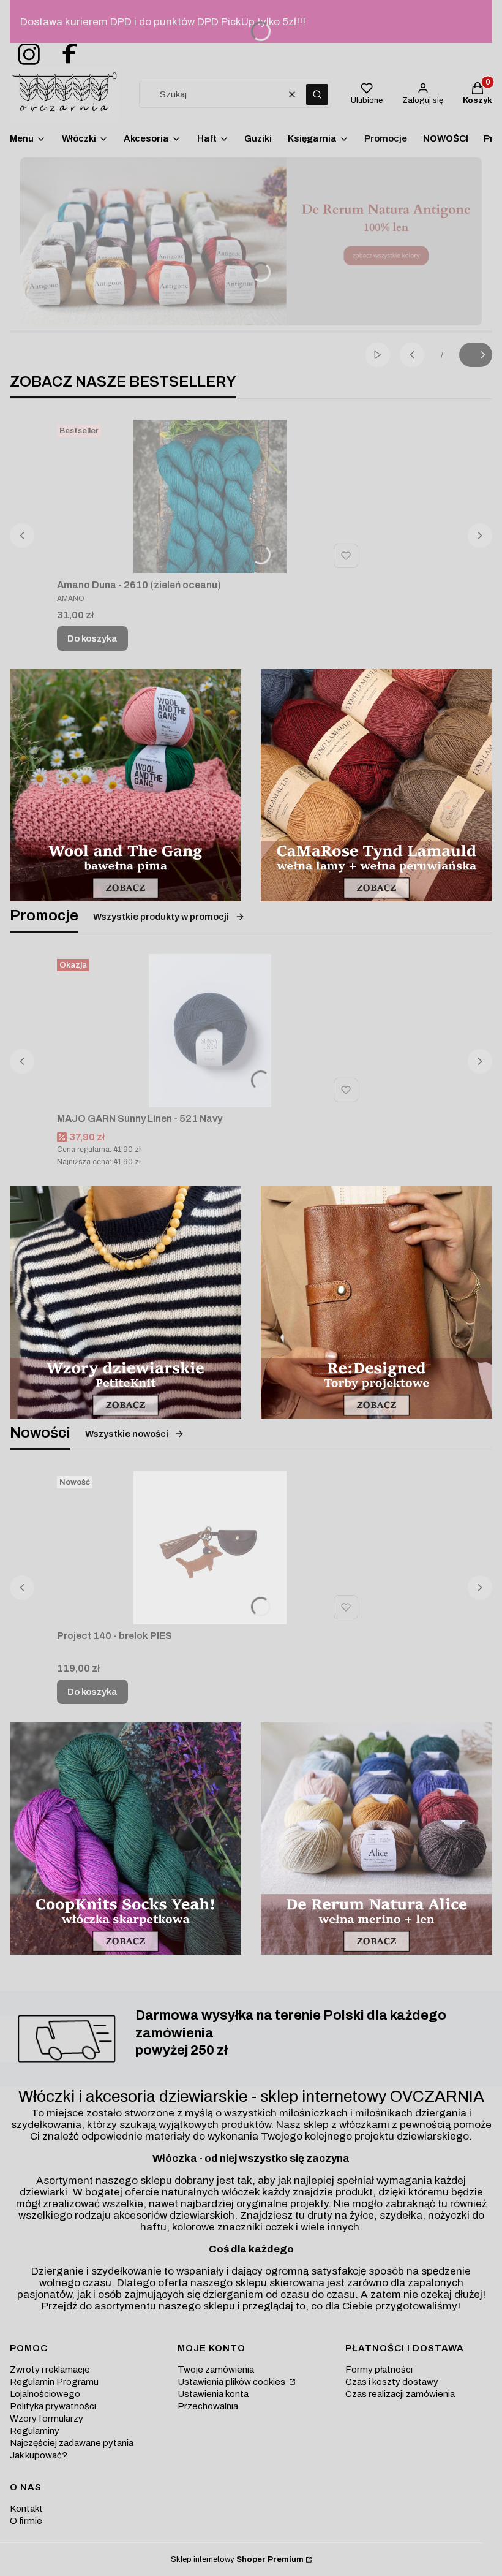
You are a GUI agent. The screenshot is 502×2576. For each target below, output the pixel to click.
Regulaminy (35, 2431)
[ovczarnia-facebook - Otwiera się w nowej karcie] (64, 55)
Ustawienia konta (213, 2394)
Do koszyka (92, 638)
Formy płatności (379, 2370)
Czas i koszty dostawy (392, 2382)
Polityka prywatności (53, 2406)
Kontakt (26, 2509)
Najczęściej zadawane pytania (72, 2443)
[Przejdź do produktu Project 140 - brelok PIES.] (210, 1548)
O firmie (26, 2521)
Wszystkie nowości (127, 1434)
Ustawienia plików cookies (232, 2382)
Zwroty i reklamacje (50, 2370)
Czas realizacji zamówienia (400, 2394)
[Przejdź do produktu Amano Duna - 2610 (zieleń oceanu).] (210, 496)
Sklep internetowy (237, 2559)
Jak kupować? (39, 2455)
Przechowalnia (208, 2406)
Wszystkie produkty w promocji (161, 917)
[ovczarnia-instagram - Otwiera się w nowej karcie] (25, 55)
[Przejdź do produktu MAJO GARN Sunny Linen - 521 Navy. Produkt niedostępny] (210, 1031)
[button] (317, 94)
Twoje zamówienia (216, 2370)
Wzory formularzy (47, 2419)
